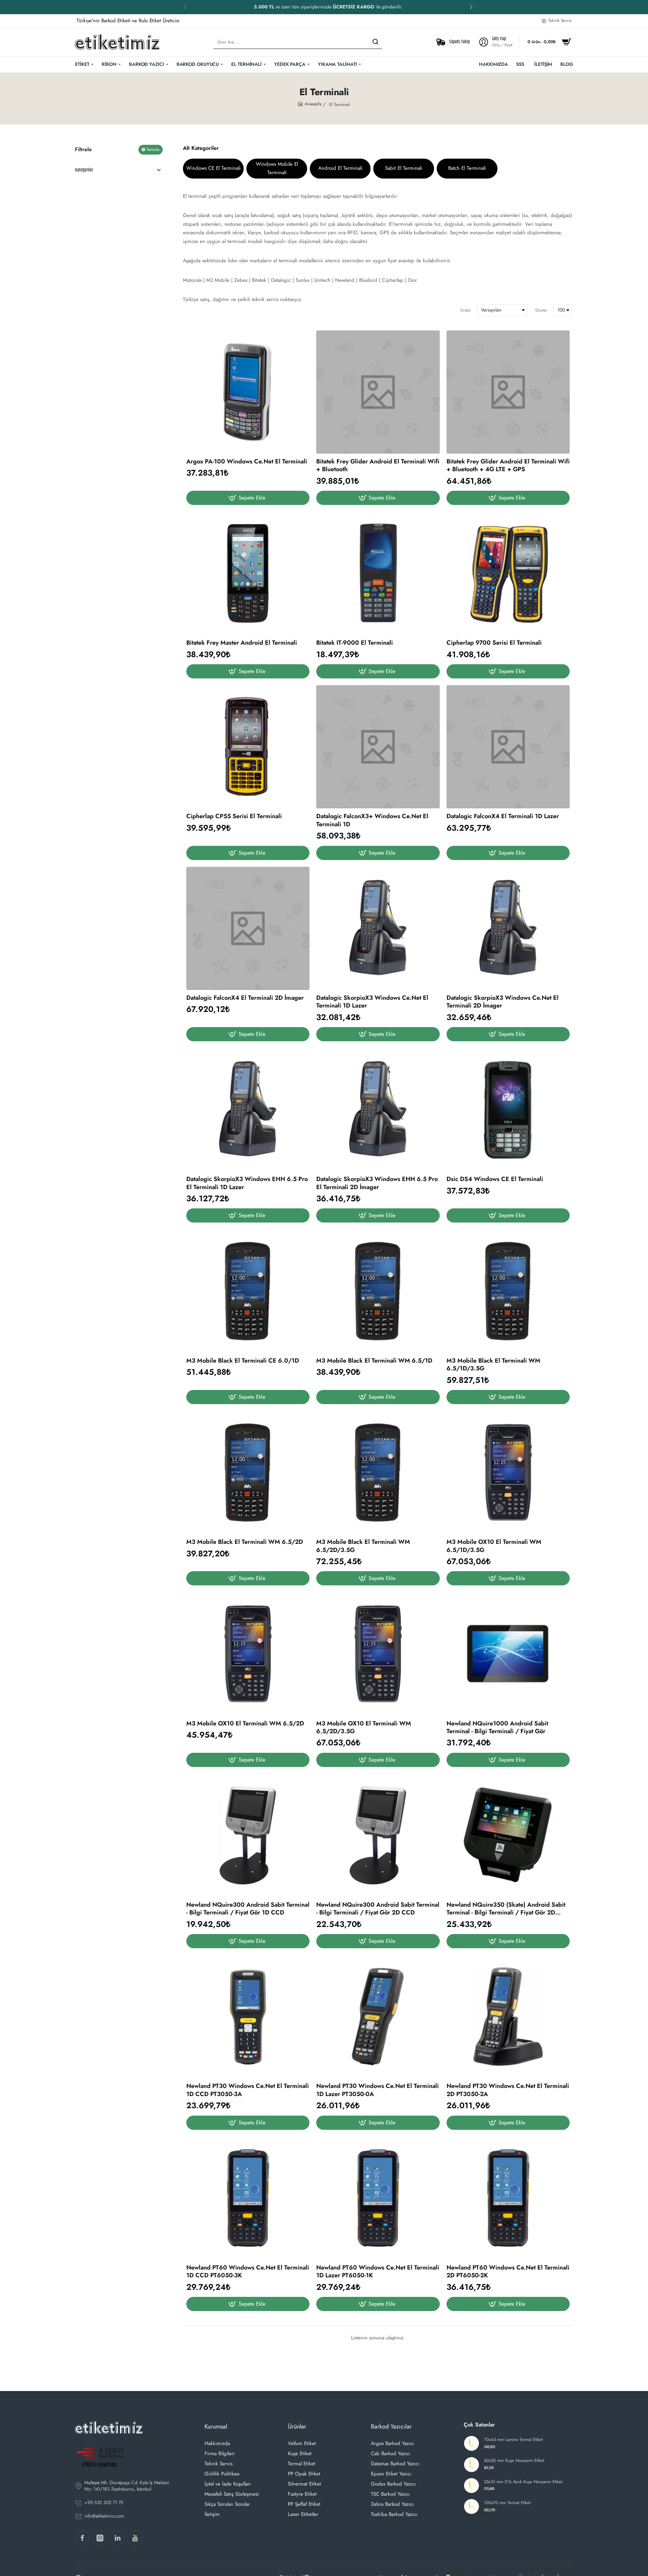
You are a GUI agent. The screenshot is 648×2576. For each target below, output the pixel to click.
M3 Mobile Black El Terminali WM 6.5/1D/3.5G (493, 1365)
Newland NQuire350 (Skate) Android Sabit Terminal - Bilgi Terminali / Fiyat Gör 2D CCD (506, 1909)
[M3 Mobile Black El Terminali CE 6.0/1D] (248, 1291)
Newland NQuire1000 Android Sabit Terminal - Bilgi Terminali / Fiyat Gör (497, 1728)
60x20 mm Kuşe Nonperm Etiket (514, 2461)
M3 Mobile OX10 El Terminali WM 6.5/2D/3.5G (364, 1728)
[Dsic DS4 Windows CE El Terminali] (508, 1110)
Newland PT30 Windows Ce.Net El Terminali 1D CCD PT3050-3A (248, 2090)
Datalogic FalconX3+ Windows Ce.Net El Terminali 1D (372, 820)
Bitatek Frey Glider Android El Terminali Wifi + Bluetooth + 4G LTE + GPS (508, 466)
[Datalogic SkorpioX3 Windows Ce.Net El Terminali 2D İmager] (508, 928)
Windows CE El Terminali (213, 168)
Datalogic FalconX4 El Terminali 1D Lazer (503, 816)
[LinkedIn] (117, 2538)
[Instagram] (100, 2538)
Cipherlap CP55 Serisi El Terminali (234, 816)
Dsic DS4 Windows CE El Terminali (495, 1179)
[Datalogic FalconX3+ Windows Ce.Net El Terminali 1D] (378, 747)
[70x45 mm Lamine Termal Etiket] (471, 2443)
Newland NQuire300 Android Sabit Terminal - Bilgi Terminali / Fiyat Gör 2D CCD (378, 1909)
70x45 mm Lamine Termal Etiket (513, 2440)
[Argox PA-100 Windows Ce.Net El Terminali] (248, 392)
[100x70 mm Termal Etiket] (471, 2506)
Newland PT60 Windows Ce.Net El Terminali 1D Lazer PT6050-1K (378, 2272)
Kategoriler (84, 170)
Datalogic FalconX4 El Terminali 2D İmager (245, 998)
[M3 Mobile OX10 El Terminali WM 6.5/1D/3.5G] (508, 1472)
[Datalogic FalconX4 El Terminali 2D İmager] (248, 928)
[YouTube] (135, 2538)
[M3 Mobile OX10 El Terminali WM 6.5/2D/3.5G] (378, 1654)
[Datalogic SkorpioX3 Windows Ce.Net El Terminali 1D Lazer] (378, 928)
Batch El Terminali (467, 168)
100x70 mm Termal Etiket (507, 2503)
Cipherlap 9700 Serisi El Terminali (494, 643)
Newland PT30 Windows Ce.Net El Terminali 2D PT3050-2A (508, 2090)
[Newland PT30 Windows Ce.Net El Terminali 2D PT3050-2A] (508, 2017)
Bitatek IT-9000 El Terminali (355, 643)
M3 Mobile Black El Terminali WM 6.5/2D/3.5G (363, 1546)
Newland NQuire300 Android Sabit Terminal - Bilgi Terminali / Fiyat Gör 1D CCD (248, 1909)
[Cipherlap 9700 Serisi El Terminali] (508, 573)
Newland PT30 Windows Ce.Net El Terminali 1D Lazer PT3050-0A (377, 2090)
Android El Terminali (340, 168)
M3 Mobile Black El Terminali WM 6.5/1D (374, 1361)
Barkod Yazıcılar (391, 2426)
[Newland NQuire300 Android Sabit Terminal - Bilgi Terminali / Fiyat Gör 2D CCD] (378, 1835)
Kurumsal (216, 2426)
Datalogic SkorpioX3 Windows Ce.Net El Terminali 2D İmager (503, 1002)
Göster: (542, 310)
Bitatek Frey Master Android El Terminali (242, 643)
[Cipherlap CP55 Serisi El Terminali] (248, 747)
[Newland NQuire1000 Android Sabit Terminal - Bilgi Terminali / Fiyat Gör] (508, 1654)
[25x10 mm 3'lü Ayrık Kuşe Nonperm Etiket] (471, 2486)
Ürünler (297, 2426)
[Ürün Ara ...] (375, 42)
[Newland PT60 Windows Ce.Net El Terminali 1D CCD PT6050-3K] (248, 2198)
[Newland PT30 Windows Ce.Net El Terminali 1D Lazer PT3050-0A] (378, 2017)
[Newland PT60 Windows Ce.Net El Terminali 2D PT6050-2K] (508, 2198)
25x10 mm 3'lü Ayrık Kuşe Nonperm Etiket (523, 2482)
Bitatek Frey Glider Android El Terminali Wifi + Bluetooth (378, 466)
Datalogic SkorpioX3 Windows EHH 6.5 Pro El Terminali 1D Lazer (247, 1183)
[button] (471, 7)
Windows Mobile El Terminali (277, 168)
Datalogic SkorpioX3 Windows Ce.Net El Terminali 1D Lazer (372, 1002)
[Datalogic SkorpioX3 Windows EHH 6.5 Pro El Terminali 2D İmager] (378, 1110)
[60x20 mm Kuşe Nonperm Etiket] (471, 2465)
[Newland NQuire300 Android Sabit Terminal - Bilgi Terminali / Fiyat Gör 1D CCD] (248, 1835)
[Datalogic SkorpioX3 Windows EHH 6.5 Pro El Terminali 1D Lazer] (248, 1110)
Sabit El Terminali (404, 168)
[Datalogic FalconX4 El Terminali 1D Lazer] (508, 747)
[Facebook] (82, 2538)
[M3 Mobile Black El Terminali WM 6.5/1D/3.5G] (508, 1291)
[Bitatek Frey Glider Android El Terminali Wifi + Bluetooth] (378, 392)
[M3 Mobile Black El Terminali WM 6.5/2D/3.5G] (378, 1472)
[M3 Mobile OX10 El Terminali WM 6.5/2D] (248, 1654)
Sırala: (466, 310)
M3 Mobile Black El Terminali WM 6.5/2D (245, 1542)
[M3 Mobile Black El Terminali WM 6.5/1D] (378, 1291)
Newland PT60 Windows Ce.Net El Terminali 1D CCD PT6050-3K (248, 2272)
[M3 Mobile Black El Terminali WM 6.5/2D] (248, 1472)
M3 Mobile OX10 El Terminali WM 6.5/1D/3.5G (494, 1546)
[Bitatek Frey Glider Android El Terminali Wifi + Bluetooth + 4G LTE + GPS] (508, 392)
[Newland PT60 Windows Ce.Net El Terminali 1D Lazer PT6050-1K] (378, 2198)
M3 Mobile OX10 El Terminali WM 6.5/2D (245, 1724)
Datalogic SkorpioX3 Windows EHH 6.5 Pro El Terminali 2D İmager (377, 1183)
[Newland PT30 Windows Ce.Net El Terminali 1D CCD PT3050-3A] (248, 2017)
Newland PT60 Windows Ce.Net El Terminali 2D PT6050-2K (508, 2272)
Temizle (153, 150)
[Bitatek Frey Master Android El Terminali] (248, 573)
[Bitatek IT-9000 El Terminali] (378, 573)
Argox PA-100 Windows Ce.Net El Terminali (247, 462)
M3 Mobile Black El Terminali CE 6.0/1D (243, 1361)
